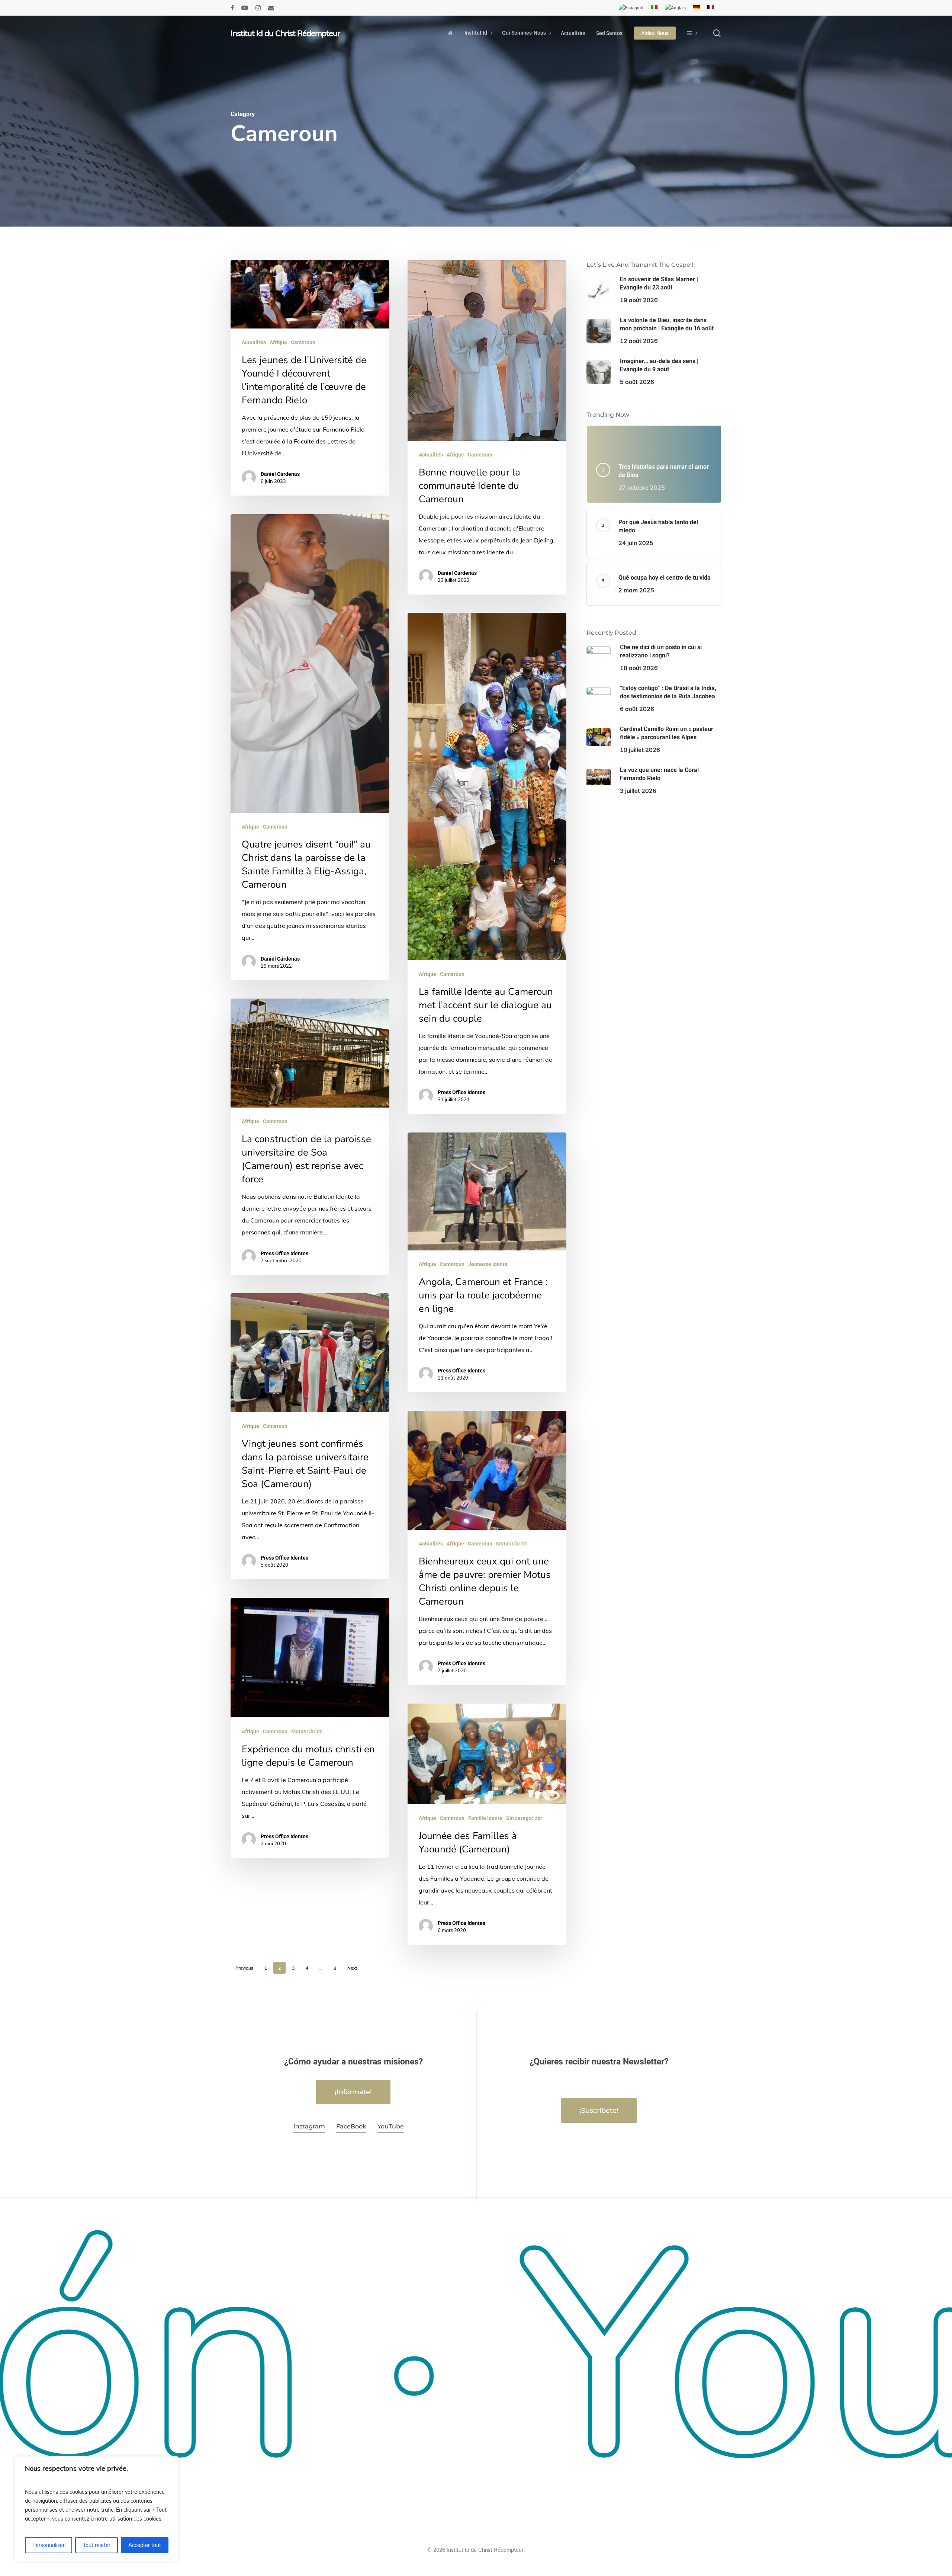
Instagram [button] (309, 2126)
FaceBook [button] (351, 2126)
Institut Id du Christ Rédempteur (285, 33)
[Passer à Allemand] (697, 8)
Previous (244, 1968)
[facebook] (232, 8)
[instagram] (258, 8)
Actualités (254, 342)
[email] (271, 8)
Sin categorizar (524, 1818)
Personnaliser (49, 2545)
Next (352, 1968)
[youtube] (245, 8)
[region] (97, 2509)
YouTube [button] (391, 2126)
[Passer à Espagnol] (631, 8)
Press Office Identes (461, 1092)
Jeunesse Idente (488, 1264)
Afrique (278, 342)
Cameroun (303, 342)
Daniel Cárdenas (280, 474)
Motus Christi (512, 1544)
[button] (353, 2092)
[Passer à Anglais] (675, 8)
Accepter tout (145, 2545)
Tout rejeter (97, 2545)
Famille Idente (485, 1818)
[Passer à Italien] (654, 8)
